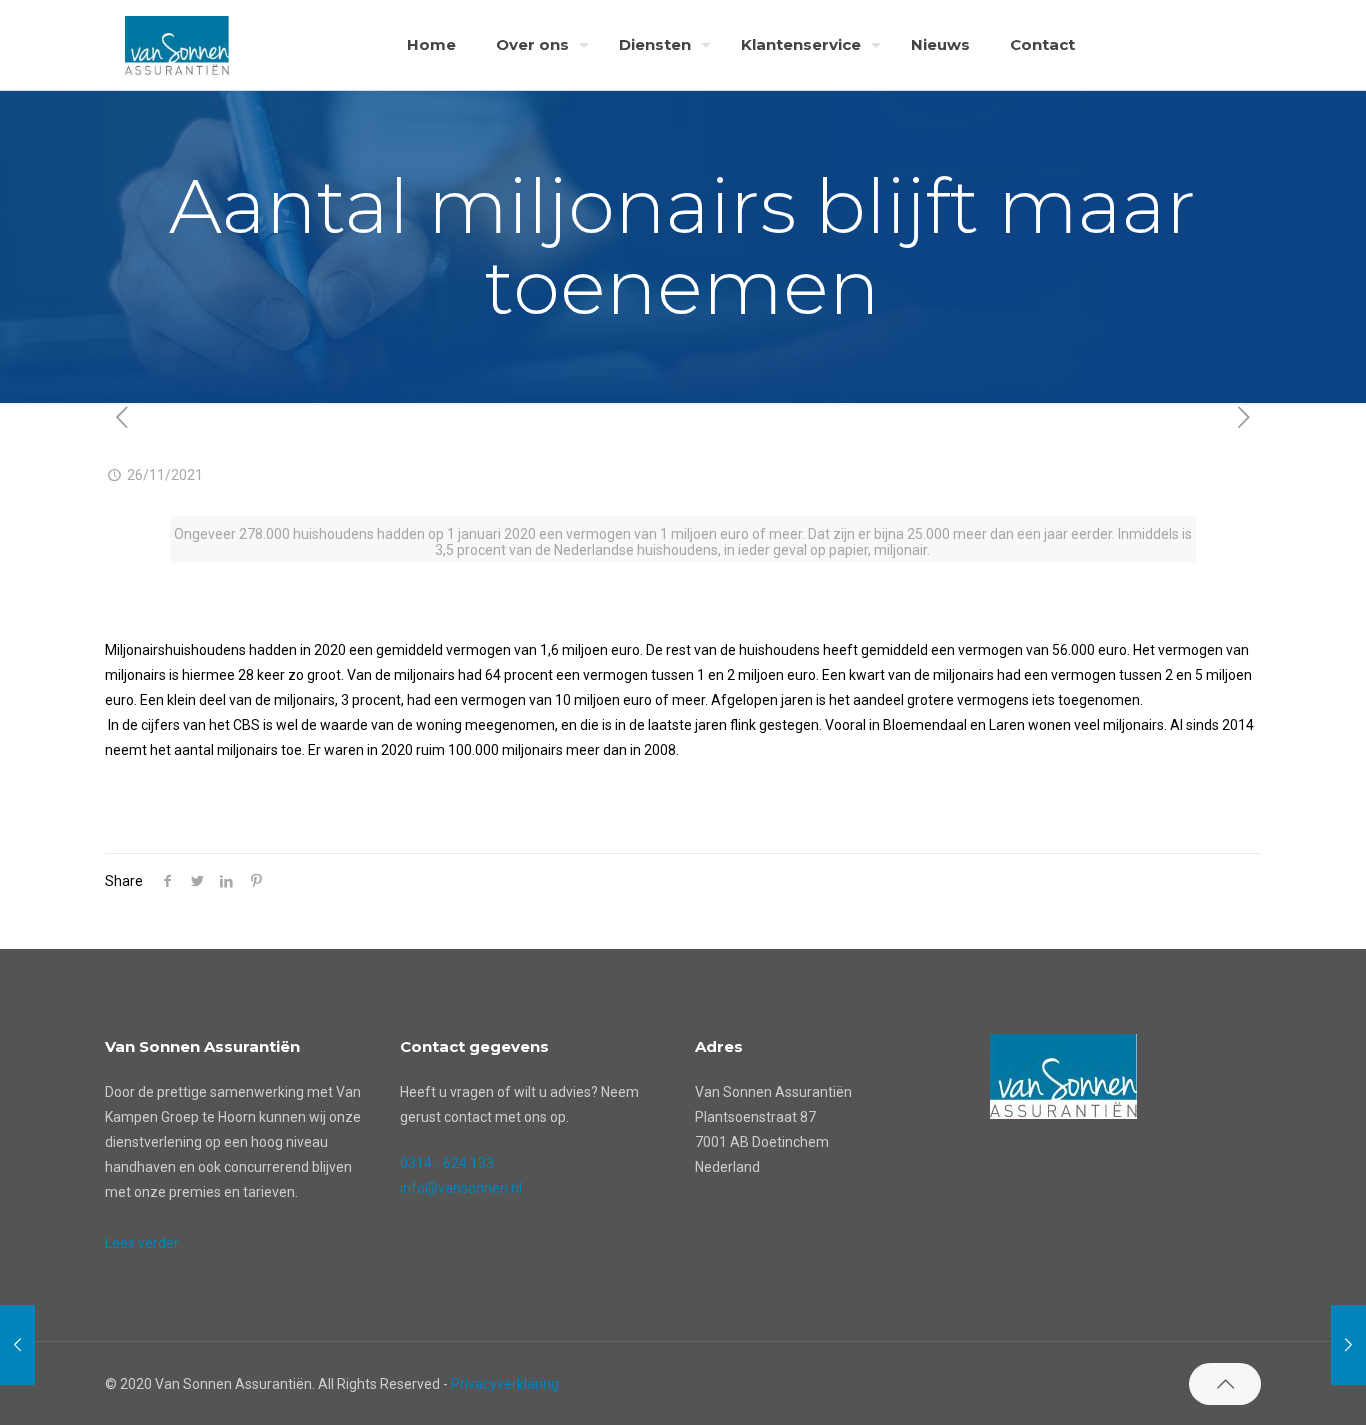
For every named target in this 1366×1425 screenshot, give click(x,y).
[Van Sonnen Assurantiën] (177, 45)
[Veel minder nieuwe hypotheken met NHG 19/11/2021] (17, 1345)
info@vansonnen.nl (461, 1188)
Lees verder (142, 1243)
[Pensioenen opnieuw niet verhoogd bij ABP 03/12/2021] (1348, 1345)
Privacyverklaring (505, 1384)
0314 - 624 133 (447, 1163)
